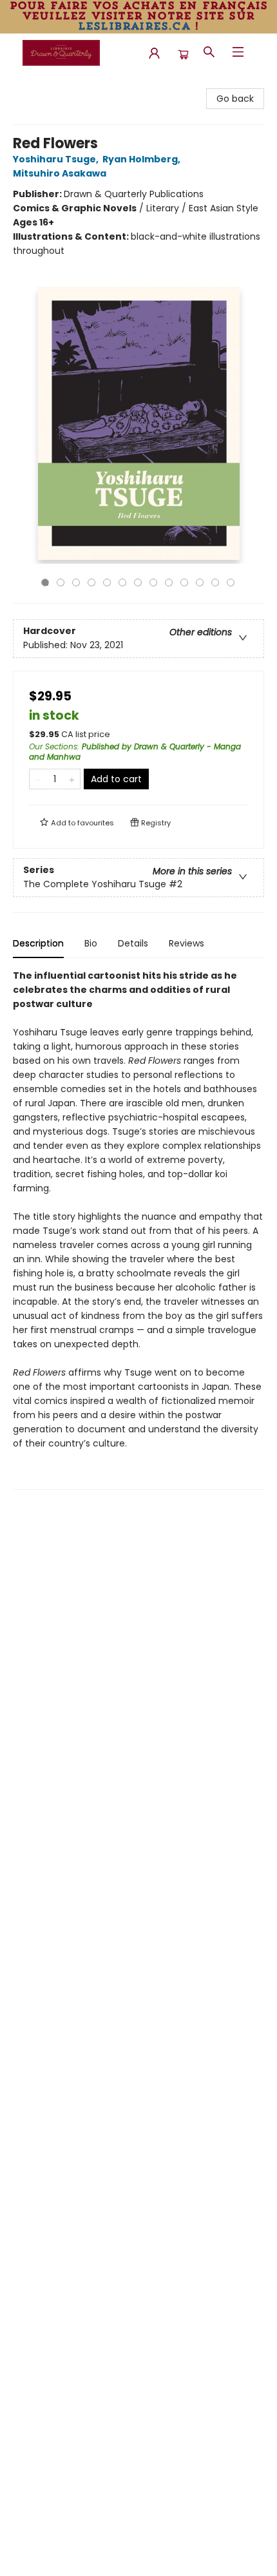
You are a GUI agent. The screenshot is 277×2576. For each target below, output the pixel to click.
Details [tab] (133, 943)
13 (231, 582)
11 (200, 582)
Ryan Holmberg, (142, 159)
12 (215, 582)
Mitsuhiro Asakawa (60, 173)
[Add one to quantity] (72, 779)
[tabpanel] (138, 1229)
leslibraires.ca (134, 26)
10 (184, 582)
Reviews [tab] (186, 943)
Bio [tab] (91, 943)
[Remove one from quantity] (38, 779)
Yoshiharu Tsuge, (57, 159)
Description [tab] (38, 943)
